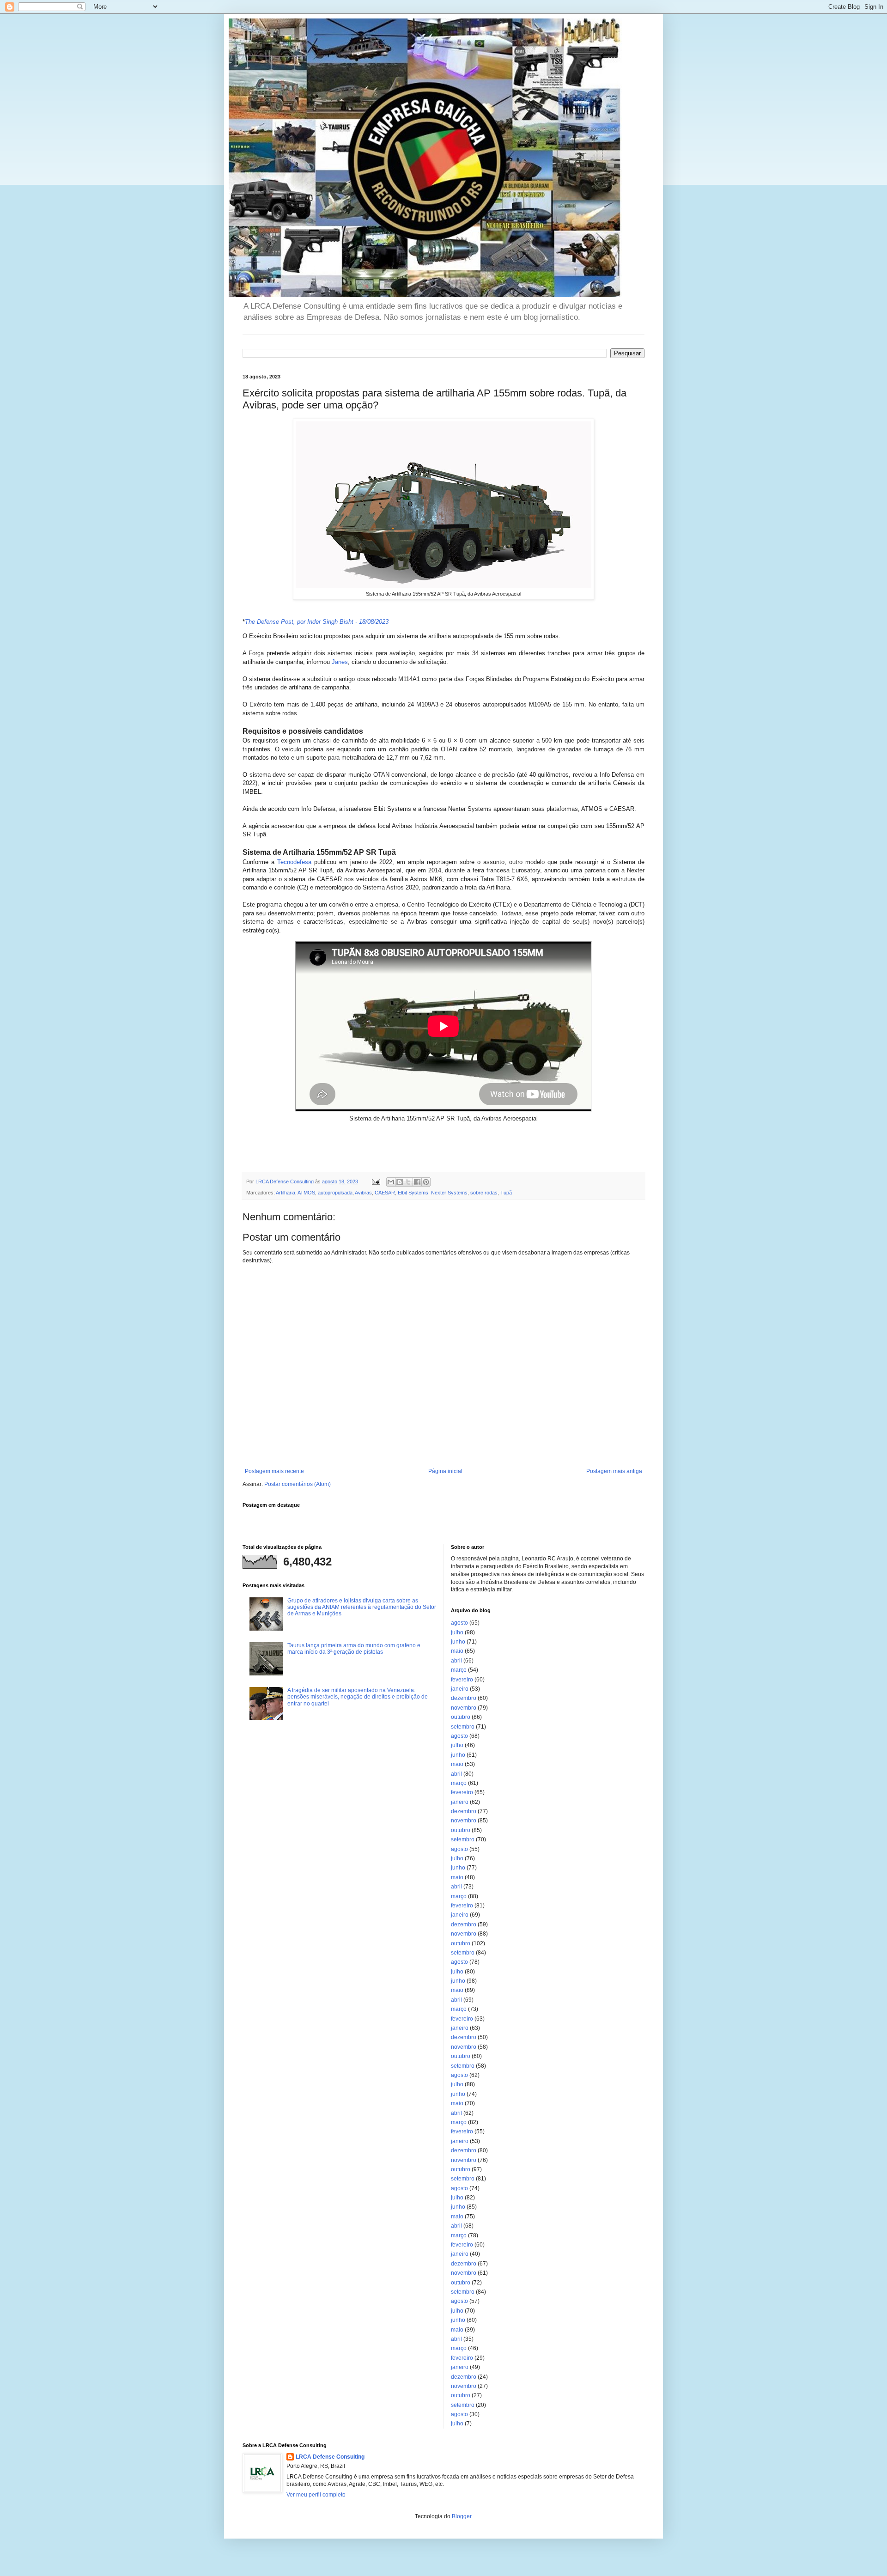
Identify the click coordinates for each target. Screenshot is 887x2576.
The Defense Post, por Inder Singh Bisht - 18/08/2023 (317, 622)
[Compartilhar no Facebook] (417, 1182)
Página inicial (445, 1471)
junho (458, 1642)
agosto (459, 1623)
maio (457, 1651)
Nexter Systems (449, 1193)
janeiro (460, 1689)
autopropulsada (335, 1193)
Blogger (462, 2516)
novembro (464, 1708)
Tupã (506, 1193)
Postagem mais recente (274, 1471)
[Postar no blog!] (400, 1182)
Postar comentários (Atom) (298, 1484)
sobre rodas (484, 1193)
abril (456, 1661)
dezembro (464, 1698)
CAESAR (385, 1193)
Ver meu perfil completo (316, 2495)
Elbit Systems (413, 1193)
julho (457, 1632)
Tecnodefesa (294, 862)
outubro (461, 1717)
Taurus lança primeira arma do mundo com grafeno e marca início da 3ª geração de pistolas (354, 1649)
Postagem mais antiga (614, 1471)
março (459, 1670)
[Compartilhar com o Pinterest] (426, 1182)
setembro (463, 1727)
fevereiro (462, 1680)
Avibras (363, 1193)
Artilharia (286, 1193)
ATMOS (306, 1193)
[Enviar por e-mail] (391, 1182)
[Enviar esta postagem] (376, 1181)
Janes (340, 662)
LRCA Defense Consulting (330, 2457)
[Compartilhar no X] (408, 1182)
